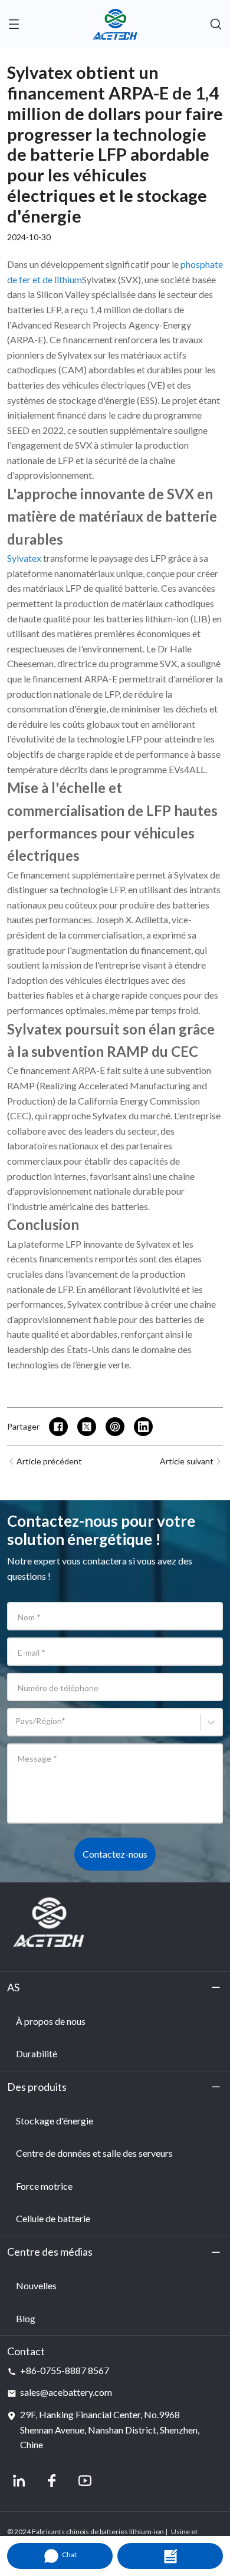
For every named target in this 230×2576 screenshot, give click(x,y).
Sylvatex (24, 558)
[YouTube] (85, 2481)
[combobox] (17, 1727)
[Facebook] (52, 2481)
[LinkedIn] (19, 2481)
